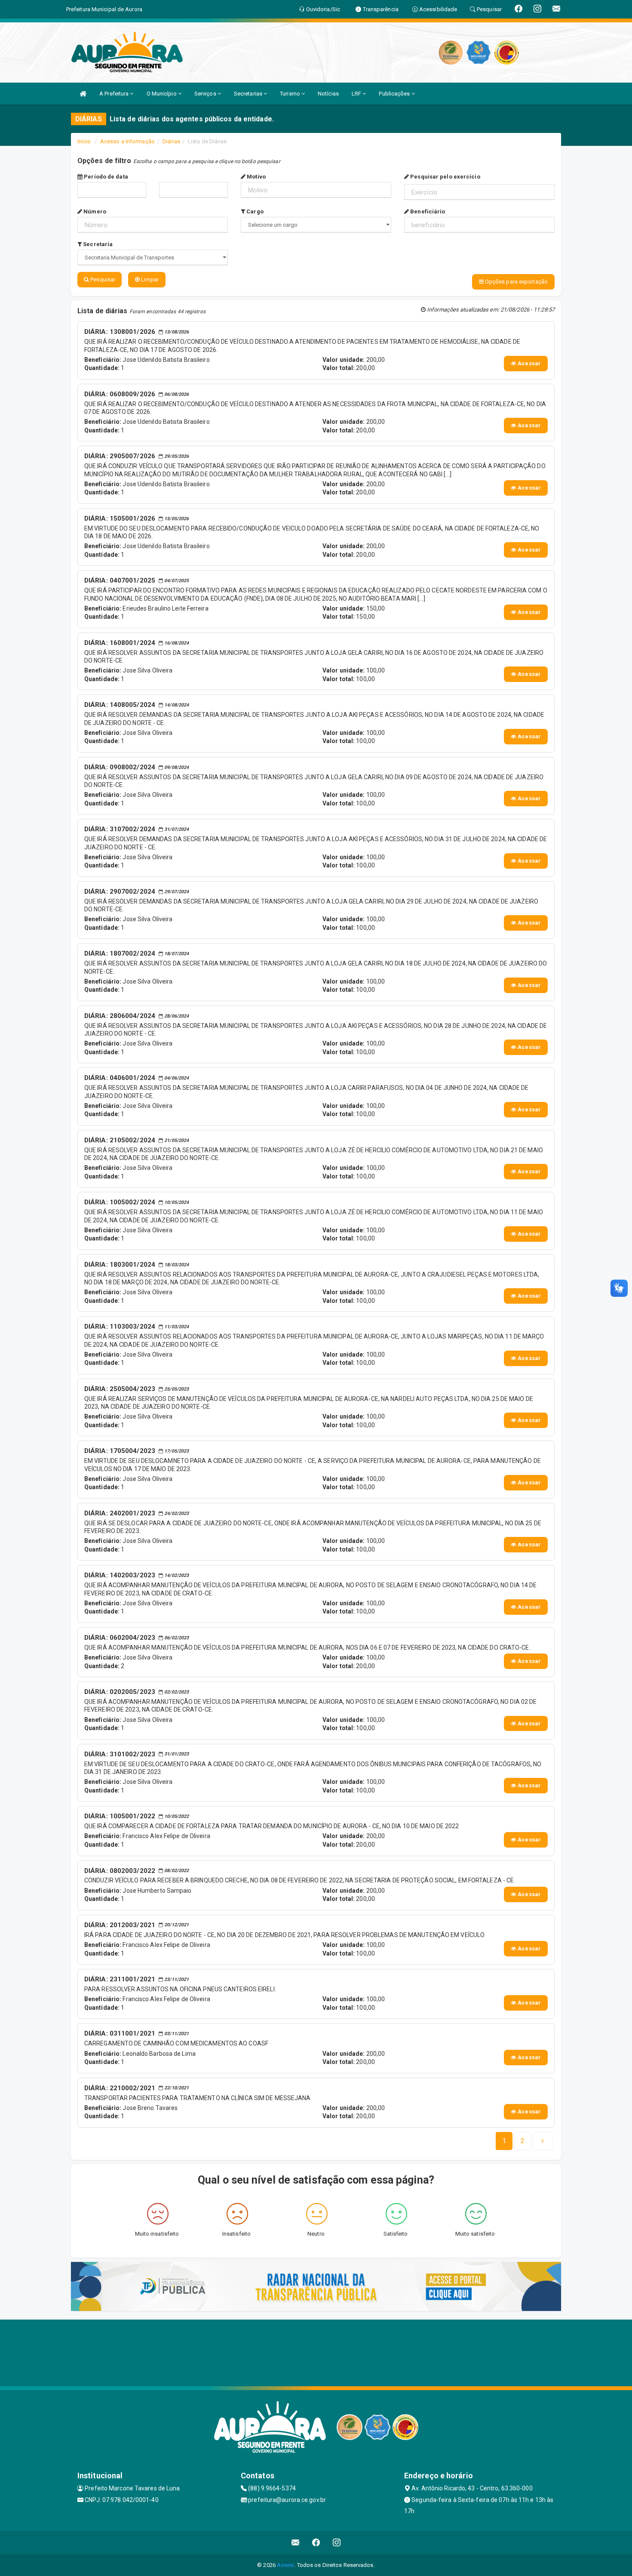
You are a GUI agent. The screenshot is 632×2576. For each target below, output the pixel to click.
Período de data (105, 177)
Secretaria (97, 244)
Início (84, 141)
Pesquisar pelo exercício (445, 177)
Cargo (254, 211)
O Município (162, 94)
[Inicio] (83, 94)
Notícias (328, 94)
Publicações (395, 94)
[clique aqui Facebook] (316, 2543)
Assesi (286, 2565)
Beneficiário (427, 211)
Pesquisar (102, 279)
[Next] (543, 2141)
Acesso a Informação (127, 141)
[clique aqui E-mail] (296, 2543)
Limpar (149, 279)
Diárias (171, 141)
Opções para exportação (516, 282)
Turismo (291, 94)
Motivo (256, 177)
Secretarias (249, 94)
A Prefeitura (115, 94)
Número (94, 211)
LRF (357, 94)
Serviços (206, 94)
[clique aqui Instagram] (337, 2543)
